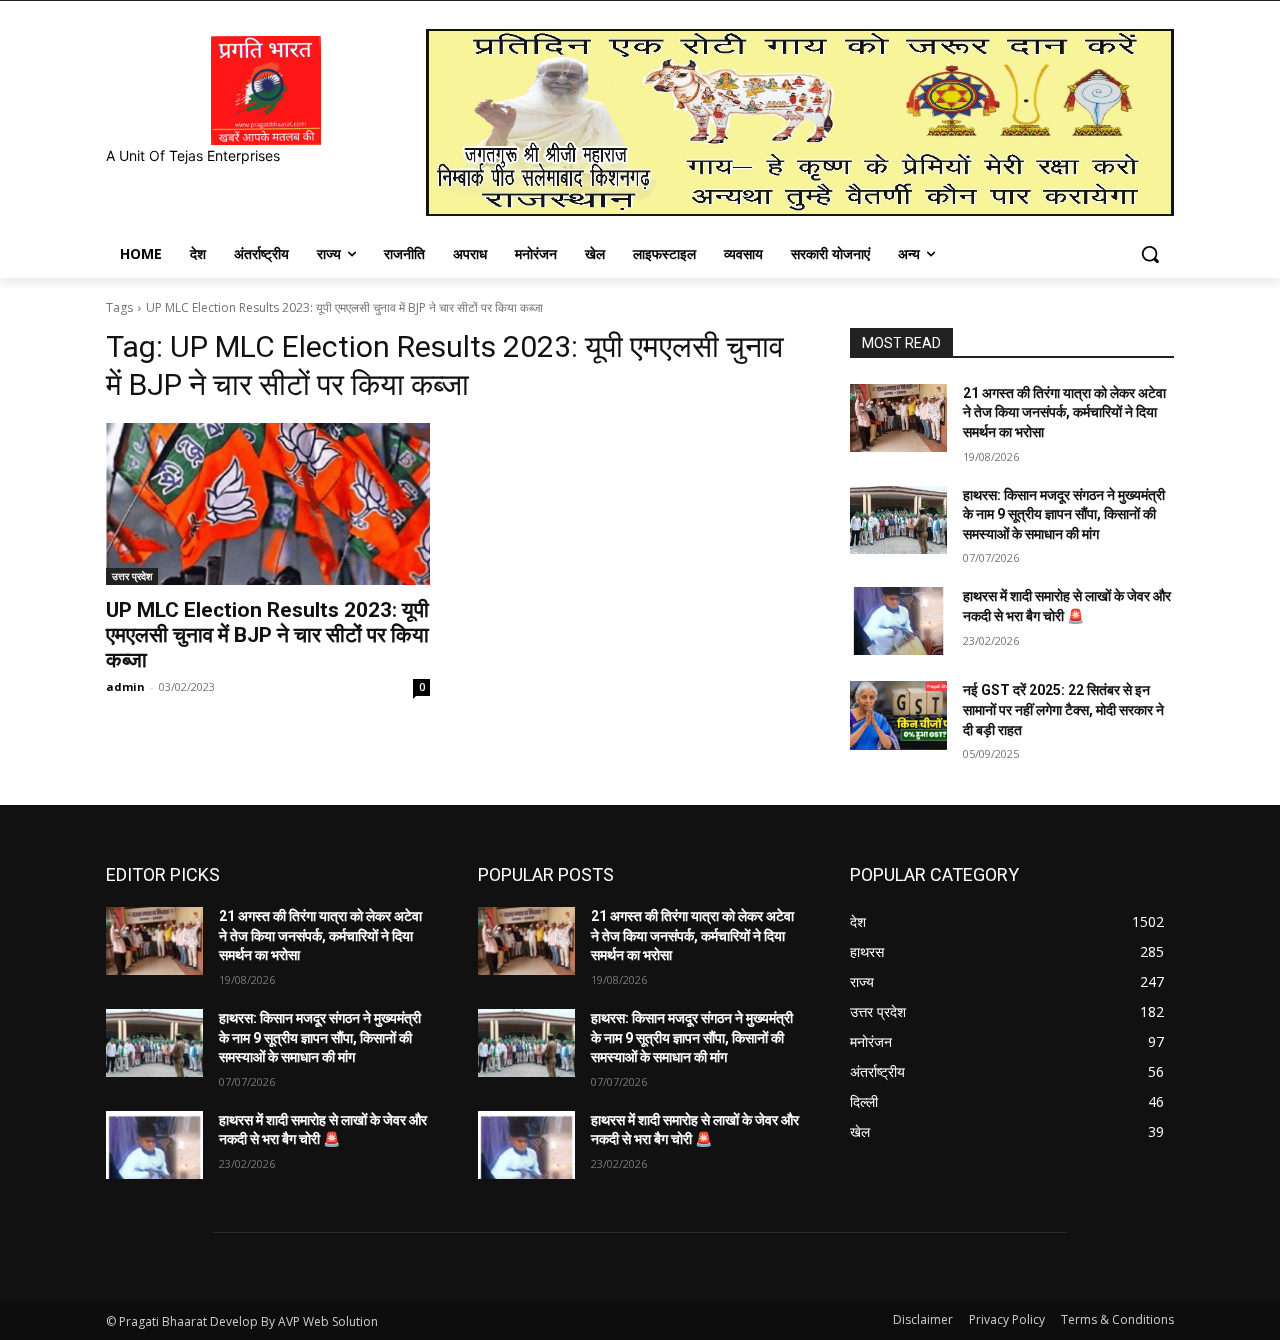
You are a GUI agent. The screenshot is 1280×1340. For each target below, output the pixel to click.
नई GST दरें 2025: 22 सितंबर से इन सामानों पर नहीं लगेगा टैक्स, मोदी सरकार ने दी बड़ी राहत (1063, 709)
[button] (1150, 254)
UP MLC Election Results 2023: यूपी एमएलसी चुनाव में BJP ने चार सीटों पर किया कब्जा (267, 635)
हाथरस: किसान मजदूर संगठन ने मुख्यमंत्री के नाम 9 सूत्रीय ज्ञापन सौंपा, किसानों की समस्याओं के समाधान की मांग (1064, 514)
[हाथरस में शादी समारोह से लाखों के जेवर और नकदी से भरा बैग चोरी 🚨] (898, 621)
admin (125, 686)
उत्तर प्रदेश (132, 576)
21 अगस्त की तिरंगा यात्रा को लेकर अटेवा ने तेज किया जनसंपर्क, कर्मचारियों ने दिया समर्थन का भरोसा (1064, 412)
